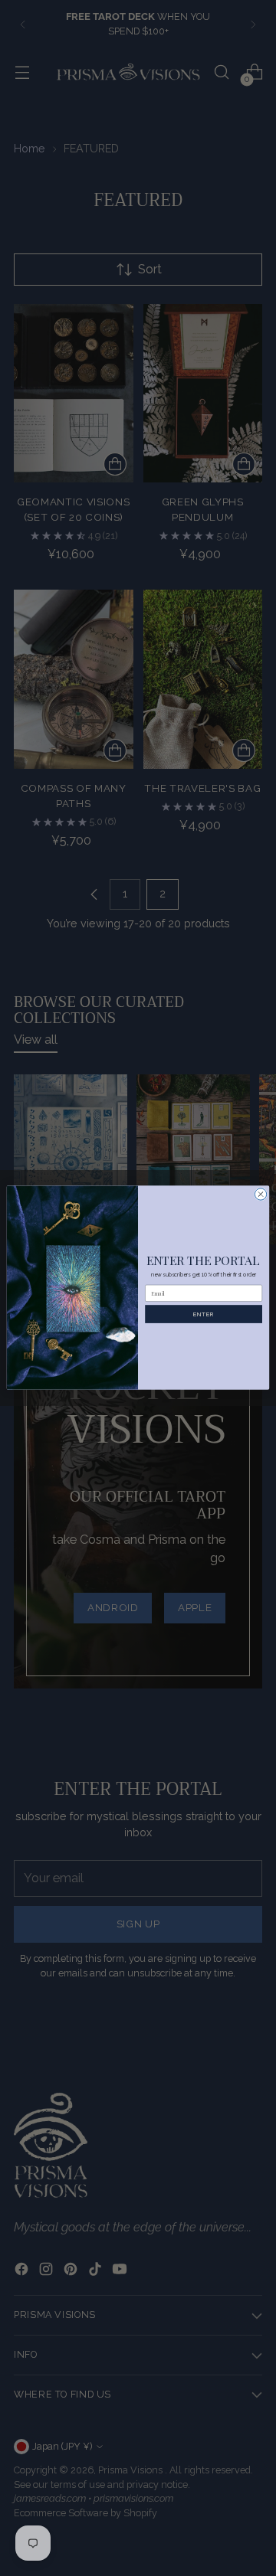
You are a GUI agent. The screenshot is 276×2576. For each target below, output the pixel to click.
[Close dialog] (260, 1194)
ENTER (203, 1314)
